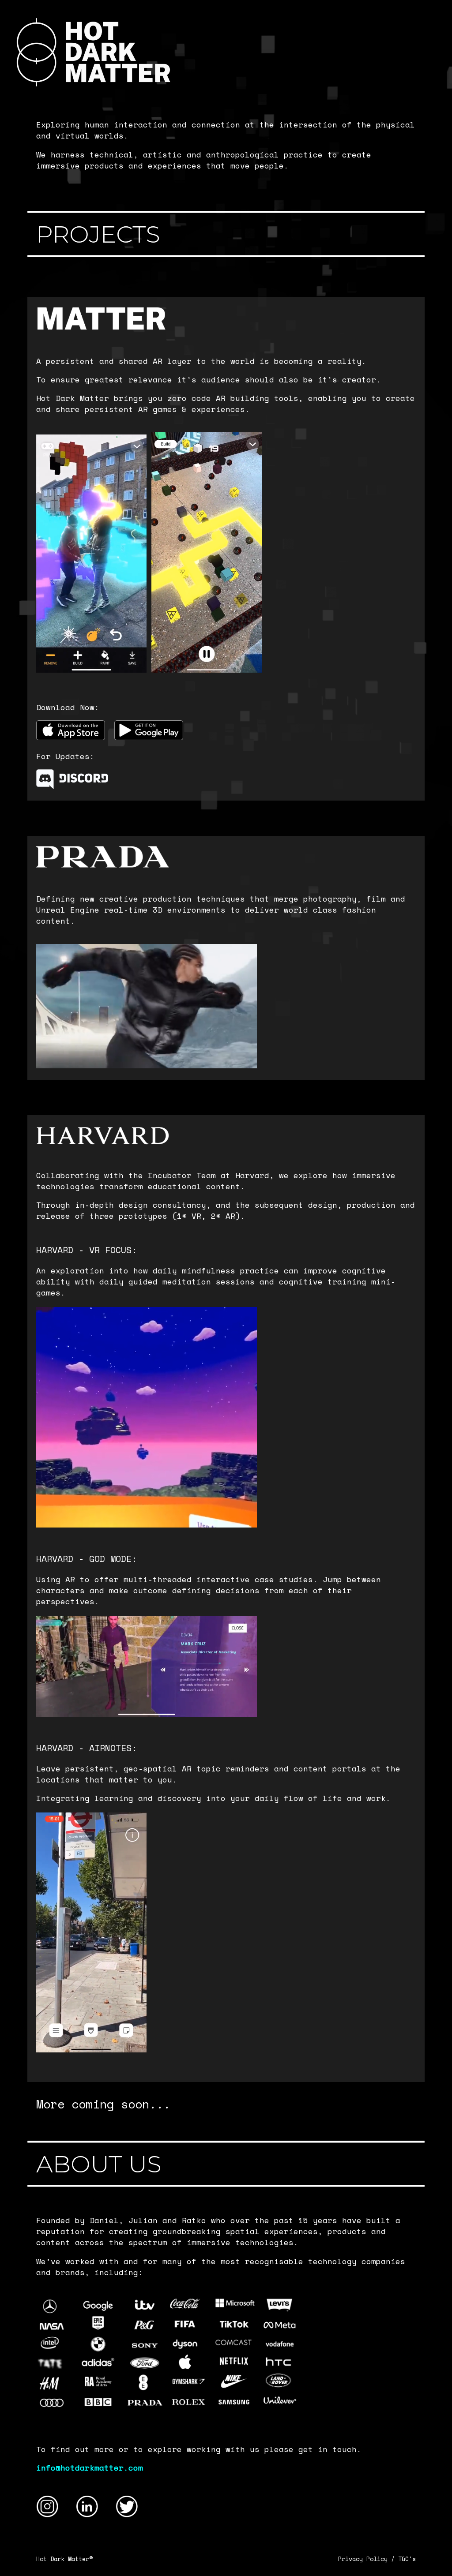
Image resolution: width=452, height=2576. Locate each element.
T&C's (407, 2559)
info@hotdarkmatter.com (90, 2468)
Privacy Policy (363, 2559)
